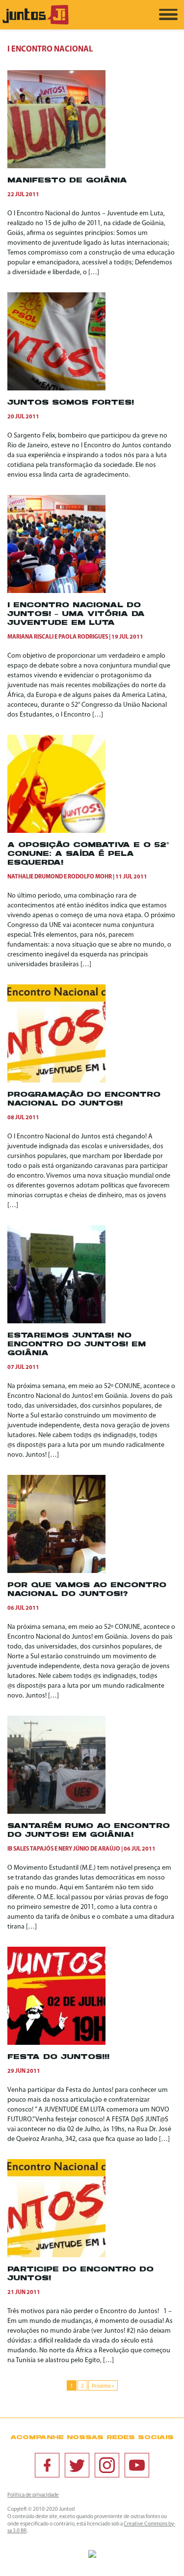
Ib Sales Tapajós (30, 1849)
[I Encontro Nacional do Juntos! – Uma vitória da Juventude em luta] (56, 591)
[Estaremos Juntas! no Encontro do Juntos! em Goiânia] (56, 1322)
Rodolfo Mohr (90, 877)
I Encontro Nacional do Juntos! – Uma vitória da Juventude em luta (76, 614)
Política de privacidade (33, 2495)
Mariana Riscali (30, 637)
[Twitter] (77, 2465)
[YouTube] (137, 2465)
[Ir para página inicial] (36, 23)
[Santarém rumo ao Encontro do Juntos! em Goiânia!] (56, 1812)
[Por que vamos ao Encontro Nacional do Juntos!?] (56, 1571)
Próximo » (103, 2386)
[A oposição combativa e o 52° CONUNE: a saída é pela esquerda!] (56, 831)
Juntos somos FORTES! (71, 403)
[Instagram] (107, 2465)
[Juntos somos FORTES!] (56, 389)
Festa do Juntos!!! (58, 2057)
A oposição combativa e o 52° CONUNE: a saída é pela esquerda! (88, 854)
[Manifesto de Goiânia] (56, 167)
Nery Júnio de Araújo (89, 1849)
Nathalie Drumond (35, 877)
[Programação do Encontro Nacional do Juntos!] (56, 1081)
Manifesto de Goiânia (67, 181)
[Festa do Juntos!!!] (56, 2043)
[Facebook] (47, 2465)
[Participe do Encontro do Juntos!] (56, 2255)
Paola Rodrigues (83, 637)
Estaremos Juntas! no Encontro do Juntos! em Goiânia (77, 1345)
